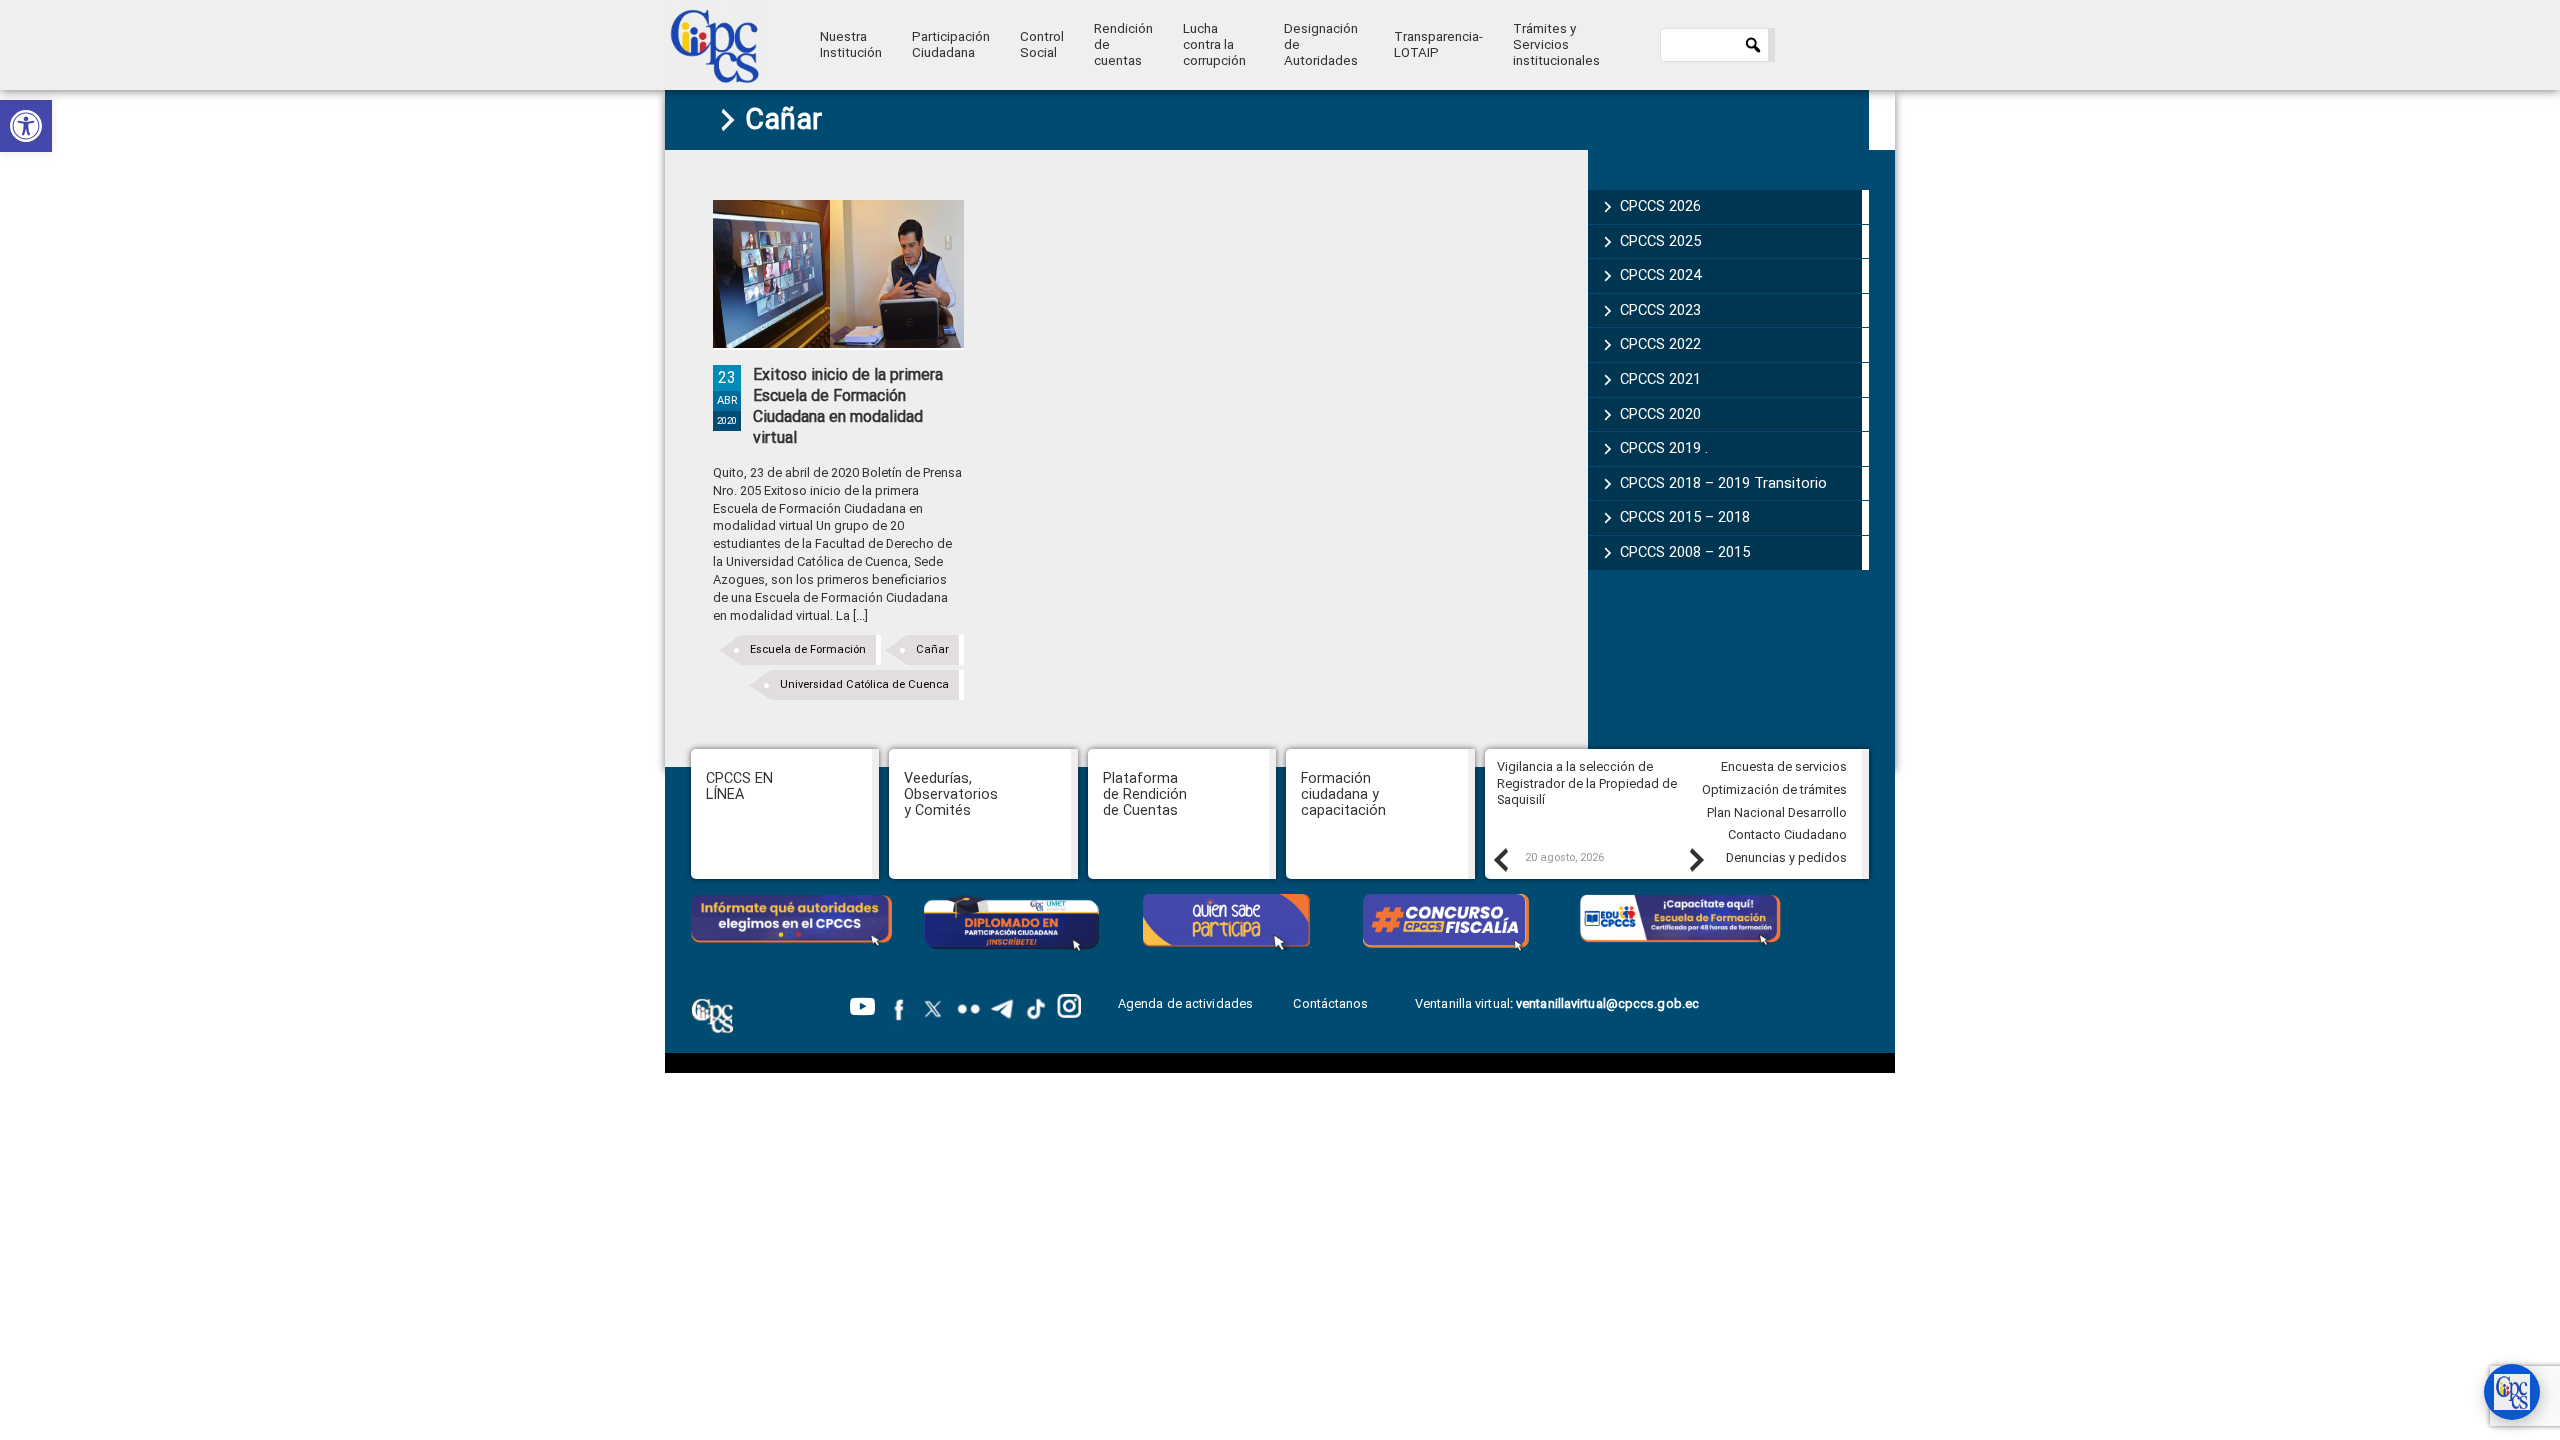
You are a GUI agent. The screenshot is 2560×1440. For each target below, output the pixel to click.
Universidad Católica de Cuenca (864, 684)
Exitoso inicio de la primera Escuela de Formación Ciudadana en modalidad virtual (848, 405)
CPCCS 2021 (1660, 379)
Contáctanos (1332, 1003)
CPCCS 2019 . (1664, 448)
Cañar (932, 649)
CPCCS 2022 (1660, 344)
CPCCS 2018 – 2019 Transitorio (1723, 483)
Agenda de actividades (1185, 1003)
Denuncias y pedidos (1786, 857)
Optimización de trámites (1774, 789)
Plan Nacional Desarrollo (1777, 812)
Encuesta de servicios (1784, 766)
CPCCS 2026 (1660, 206)
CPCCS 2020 (1660, 414)
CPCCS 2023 (1660, 310)
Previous (1500, 859)
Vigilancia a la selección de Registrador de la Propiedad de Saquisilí (1587, 783)
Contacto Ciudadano (1787, 834)
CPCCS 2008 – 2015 (1685, 552)
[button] (26, 126)
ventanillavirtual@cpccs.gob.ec (1607, 1003)
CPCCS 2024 (1660, 275)
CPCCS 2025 (1660, 241)
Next (1696, 859)
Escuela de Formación (808, 649)
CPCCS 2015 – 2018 (1685, 517)
